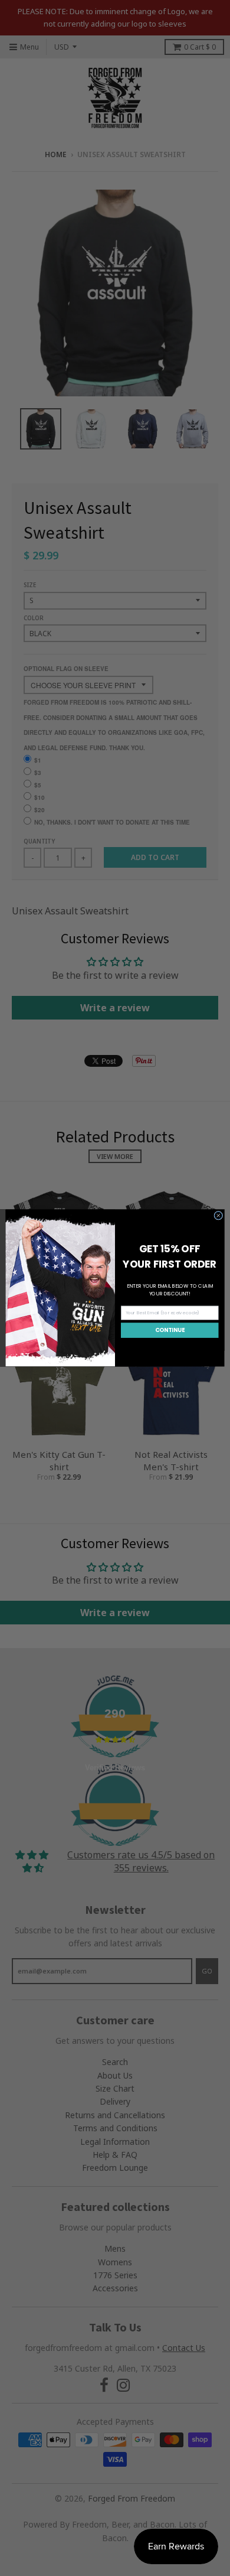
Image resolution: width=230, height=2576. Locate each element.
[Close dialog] (218, 1215)
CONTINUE (170, 1330)
